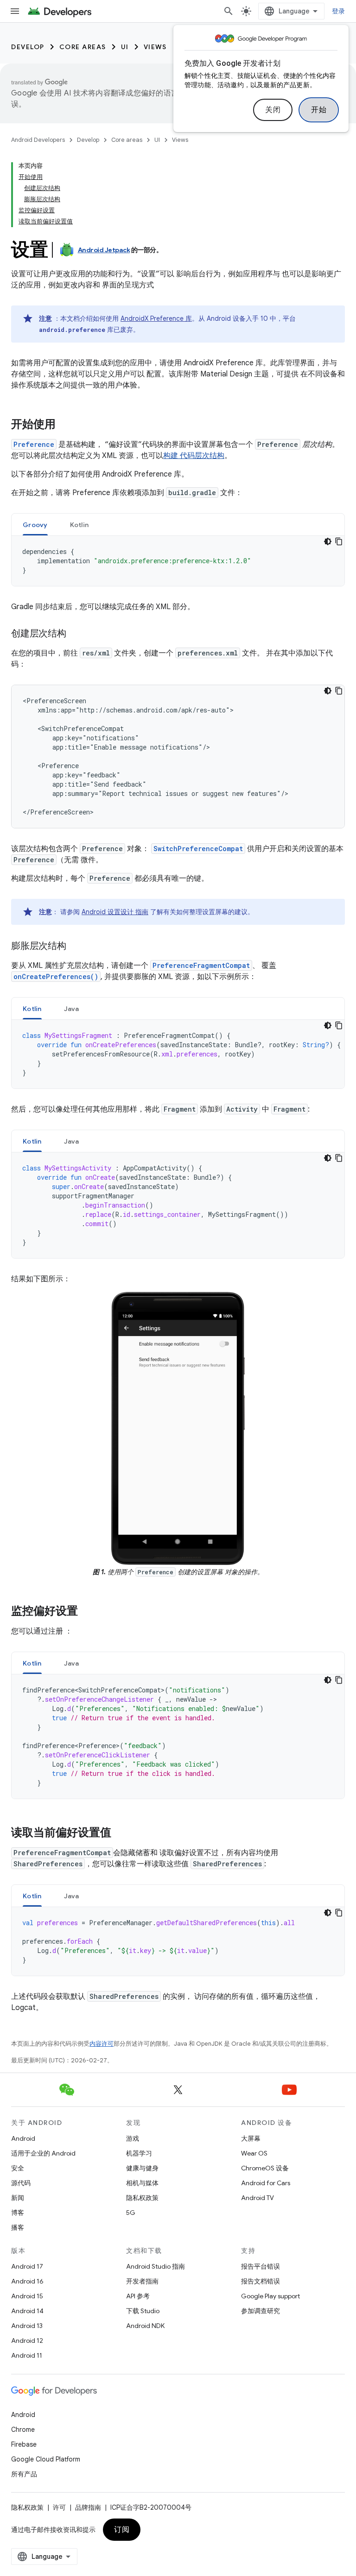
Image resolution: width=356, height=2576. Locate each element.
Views (155, 47)
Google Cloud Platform (46, 2459)
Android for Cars (266, 2183)
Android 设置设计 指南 (115, 912)
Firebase (24, 2444)
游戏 (133, 2138)
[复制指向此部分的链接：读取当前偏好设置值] (121, 1833)
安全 (18, 2168)
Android (23, 2138)
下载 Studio (143, 2311)
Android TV (257, 2198)
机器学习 (139, 2153)
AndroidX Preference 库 (156, 318)
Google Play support (270, 2296)
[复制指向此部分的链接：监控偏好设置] (87, 1612)
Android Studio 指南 (156, 2266)
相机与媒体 (142, 2183)
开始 (319, 110)
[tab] (35, 525)
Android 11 (27, 2355)
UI (125, 47)
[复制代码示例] (339, 541)
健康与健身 (142, 2168)
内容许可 (102, 2044)
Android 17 (27, 2266)
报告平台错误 (261, 2266)
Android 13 (27, 2326)
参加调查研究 (261, 2311)
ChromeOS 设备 (265, 2168)
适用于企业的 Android (43, 2153)
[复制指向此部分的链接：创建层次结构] (76, 634)
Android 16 (27, 2281)
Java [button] (72, 1009)
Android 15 (27, 2296)
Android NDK (145, 2326)
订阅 (122, 2530)
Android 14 (27, 2311)
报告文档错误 (261, 2281)
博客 (18, 2213)
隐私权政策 (142, 2198)
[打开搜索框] (229, 11)
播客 (18, 2227)
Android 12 (27, 2341)
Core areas (83, 47)
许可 (59, 2507)
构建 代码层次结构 (194, 456)
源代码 (21, 2183)
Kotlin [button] (79, 525)
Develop (28, 47)
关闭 (273, 110)
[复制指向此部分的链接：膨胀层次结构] (76, 947)
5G (131, 2213)
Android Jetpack (104, 250)
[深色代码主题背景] (328, 541)
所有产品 (24, 2474)
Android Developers (38, 140)
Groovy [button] (35, 525)
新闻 (18, 2198)
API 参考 (138, 2296)
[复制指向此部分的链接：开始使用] (65, 425)
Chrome (23, 2430)
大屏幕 (251, 2138)
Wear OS (254, 2153)
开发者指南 (142, 2281)
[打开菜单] (15, 11)
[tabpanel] (178, 561)
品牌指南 (88, 2507)
